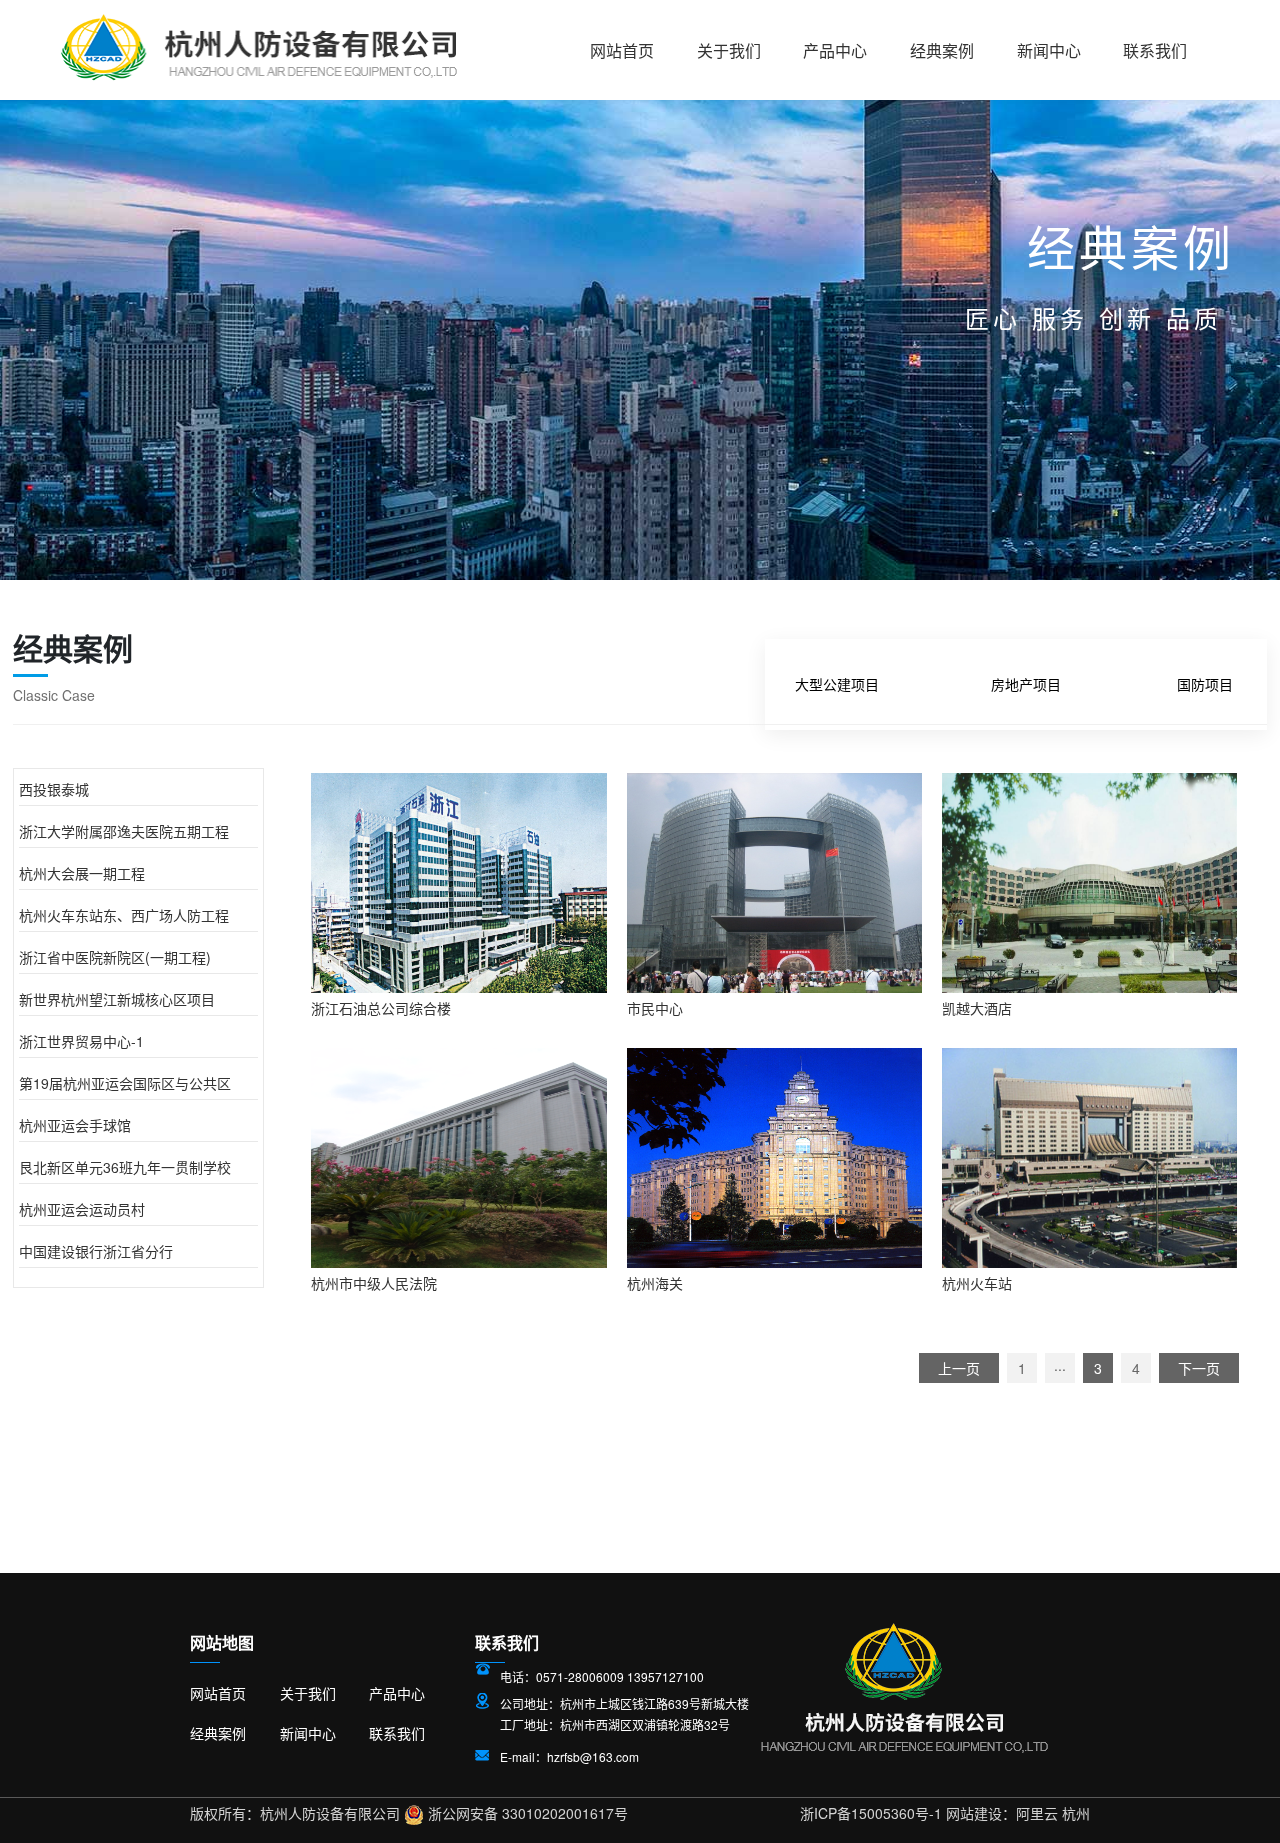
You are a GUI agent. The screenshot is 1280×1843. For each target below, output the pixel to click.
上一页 (959, 1368)
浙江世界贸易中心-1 (81, 1041)
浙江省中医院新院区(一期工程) (115, 957)
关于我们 (729, 51)
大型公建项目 (837, 684)
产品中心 (835, 51)
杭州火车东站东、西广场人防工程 (124, 915)
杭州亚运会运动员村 (82, 1209)
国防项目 (1205, 684)
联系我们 (1155, 51)
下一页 (1199, 1368)
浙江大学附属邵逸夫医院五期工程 (124, 831)
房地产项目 (1026, 684)
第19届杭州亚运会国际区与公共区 (125, 1083)
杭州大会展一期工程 (82, 873)
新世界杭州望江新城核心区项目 (117, 999)
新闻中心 (1049, 51)
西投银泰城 (54, 789)
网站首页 (622, 51)
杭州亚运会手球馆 (75, 1125)
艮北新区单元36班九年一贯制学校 (125, 1167)
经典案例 (942, 51)
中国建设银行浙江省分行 (96, 1251)
